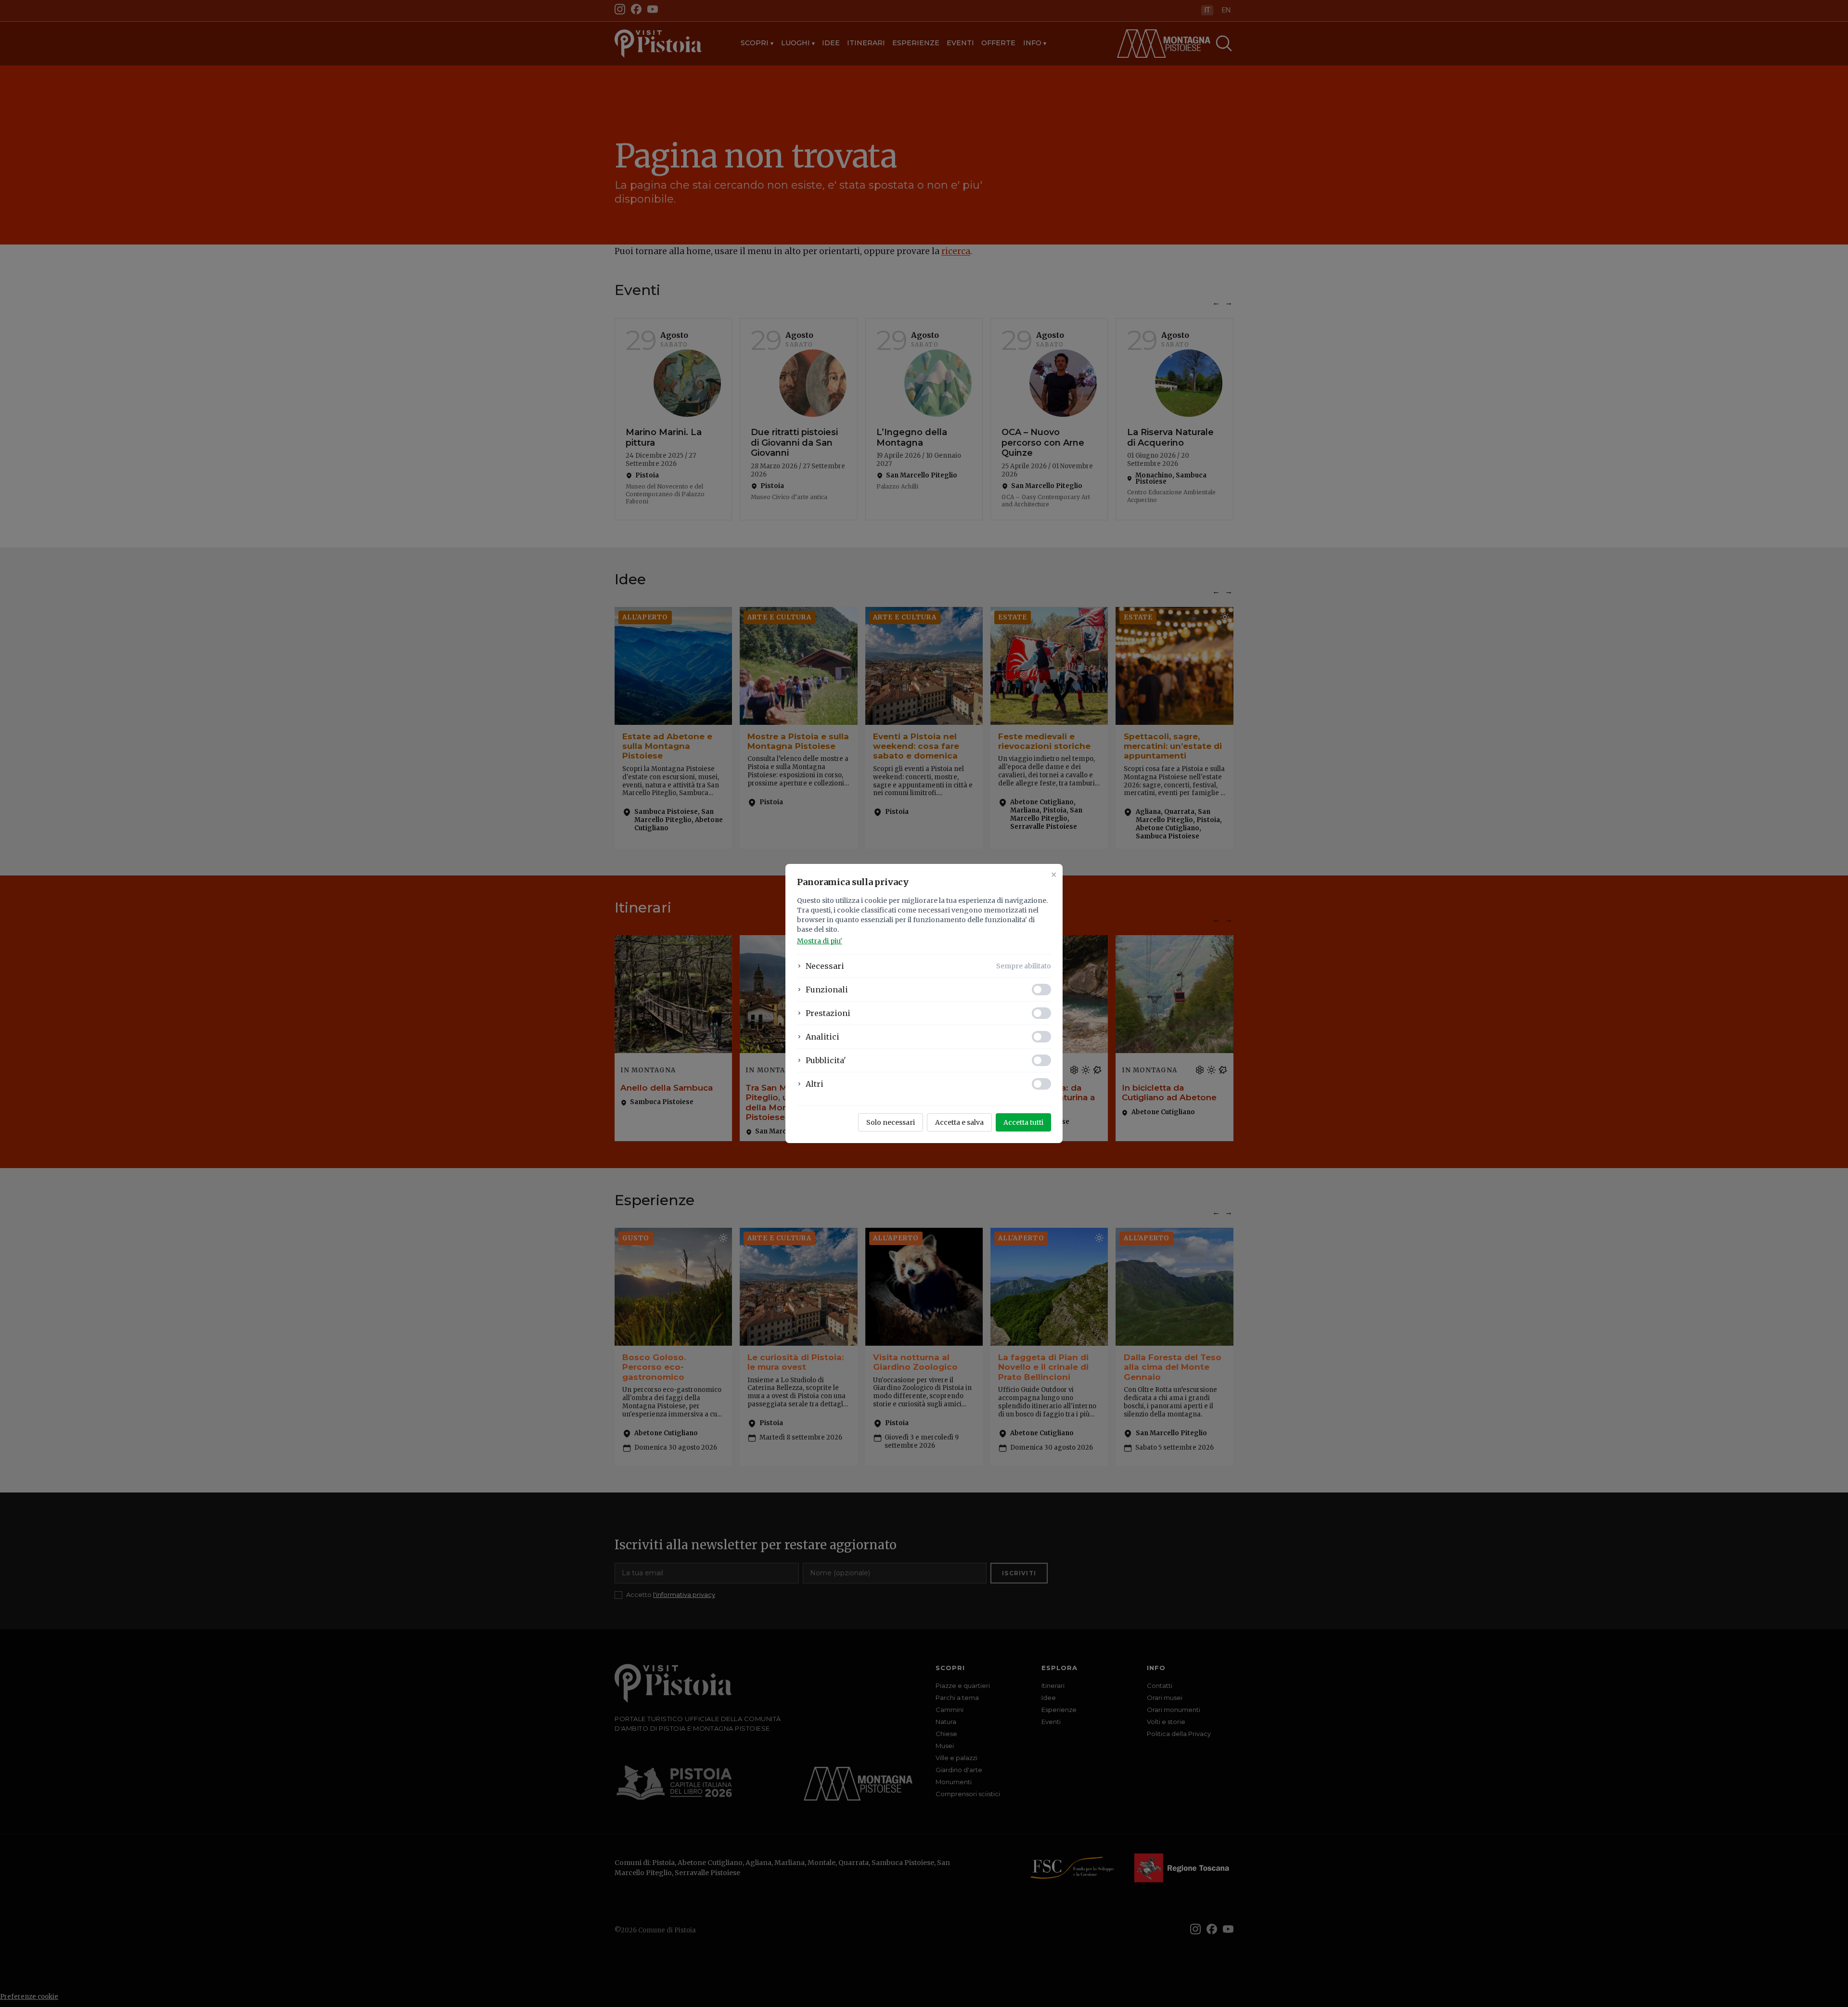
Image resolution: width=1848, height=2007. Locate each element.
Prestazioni (828, 1013)
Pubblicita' (826, 1060)
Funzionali (827, 990)
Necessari (825, 966)
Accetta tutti (1023, 1122)
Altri (815, 1084)
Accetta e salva (959, 1122)
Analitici (822, 1037)
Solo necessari (891, 1122)
